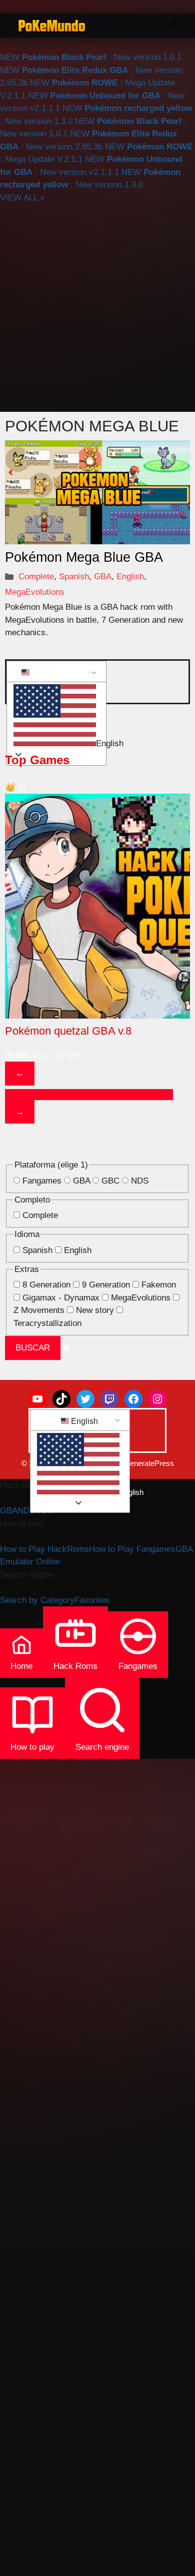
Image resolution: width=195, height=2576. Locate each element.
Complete (36, 577)
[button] (55, 717)
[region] (97, 938)
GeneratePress (149, 1463)
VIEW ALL (22, 198)
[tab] (15, 1095)
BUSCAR (33, 1348)
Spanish (74, 577)
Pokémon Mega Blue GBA (84, 557)
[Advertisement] (97, 306)
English (130, 577)
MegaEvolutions (35, 592)
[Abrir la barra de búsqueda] (174, 25)
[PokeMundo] (52, 25)
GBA (103, 577)
